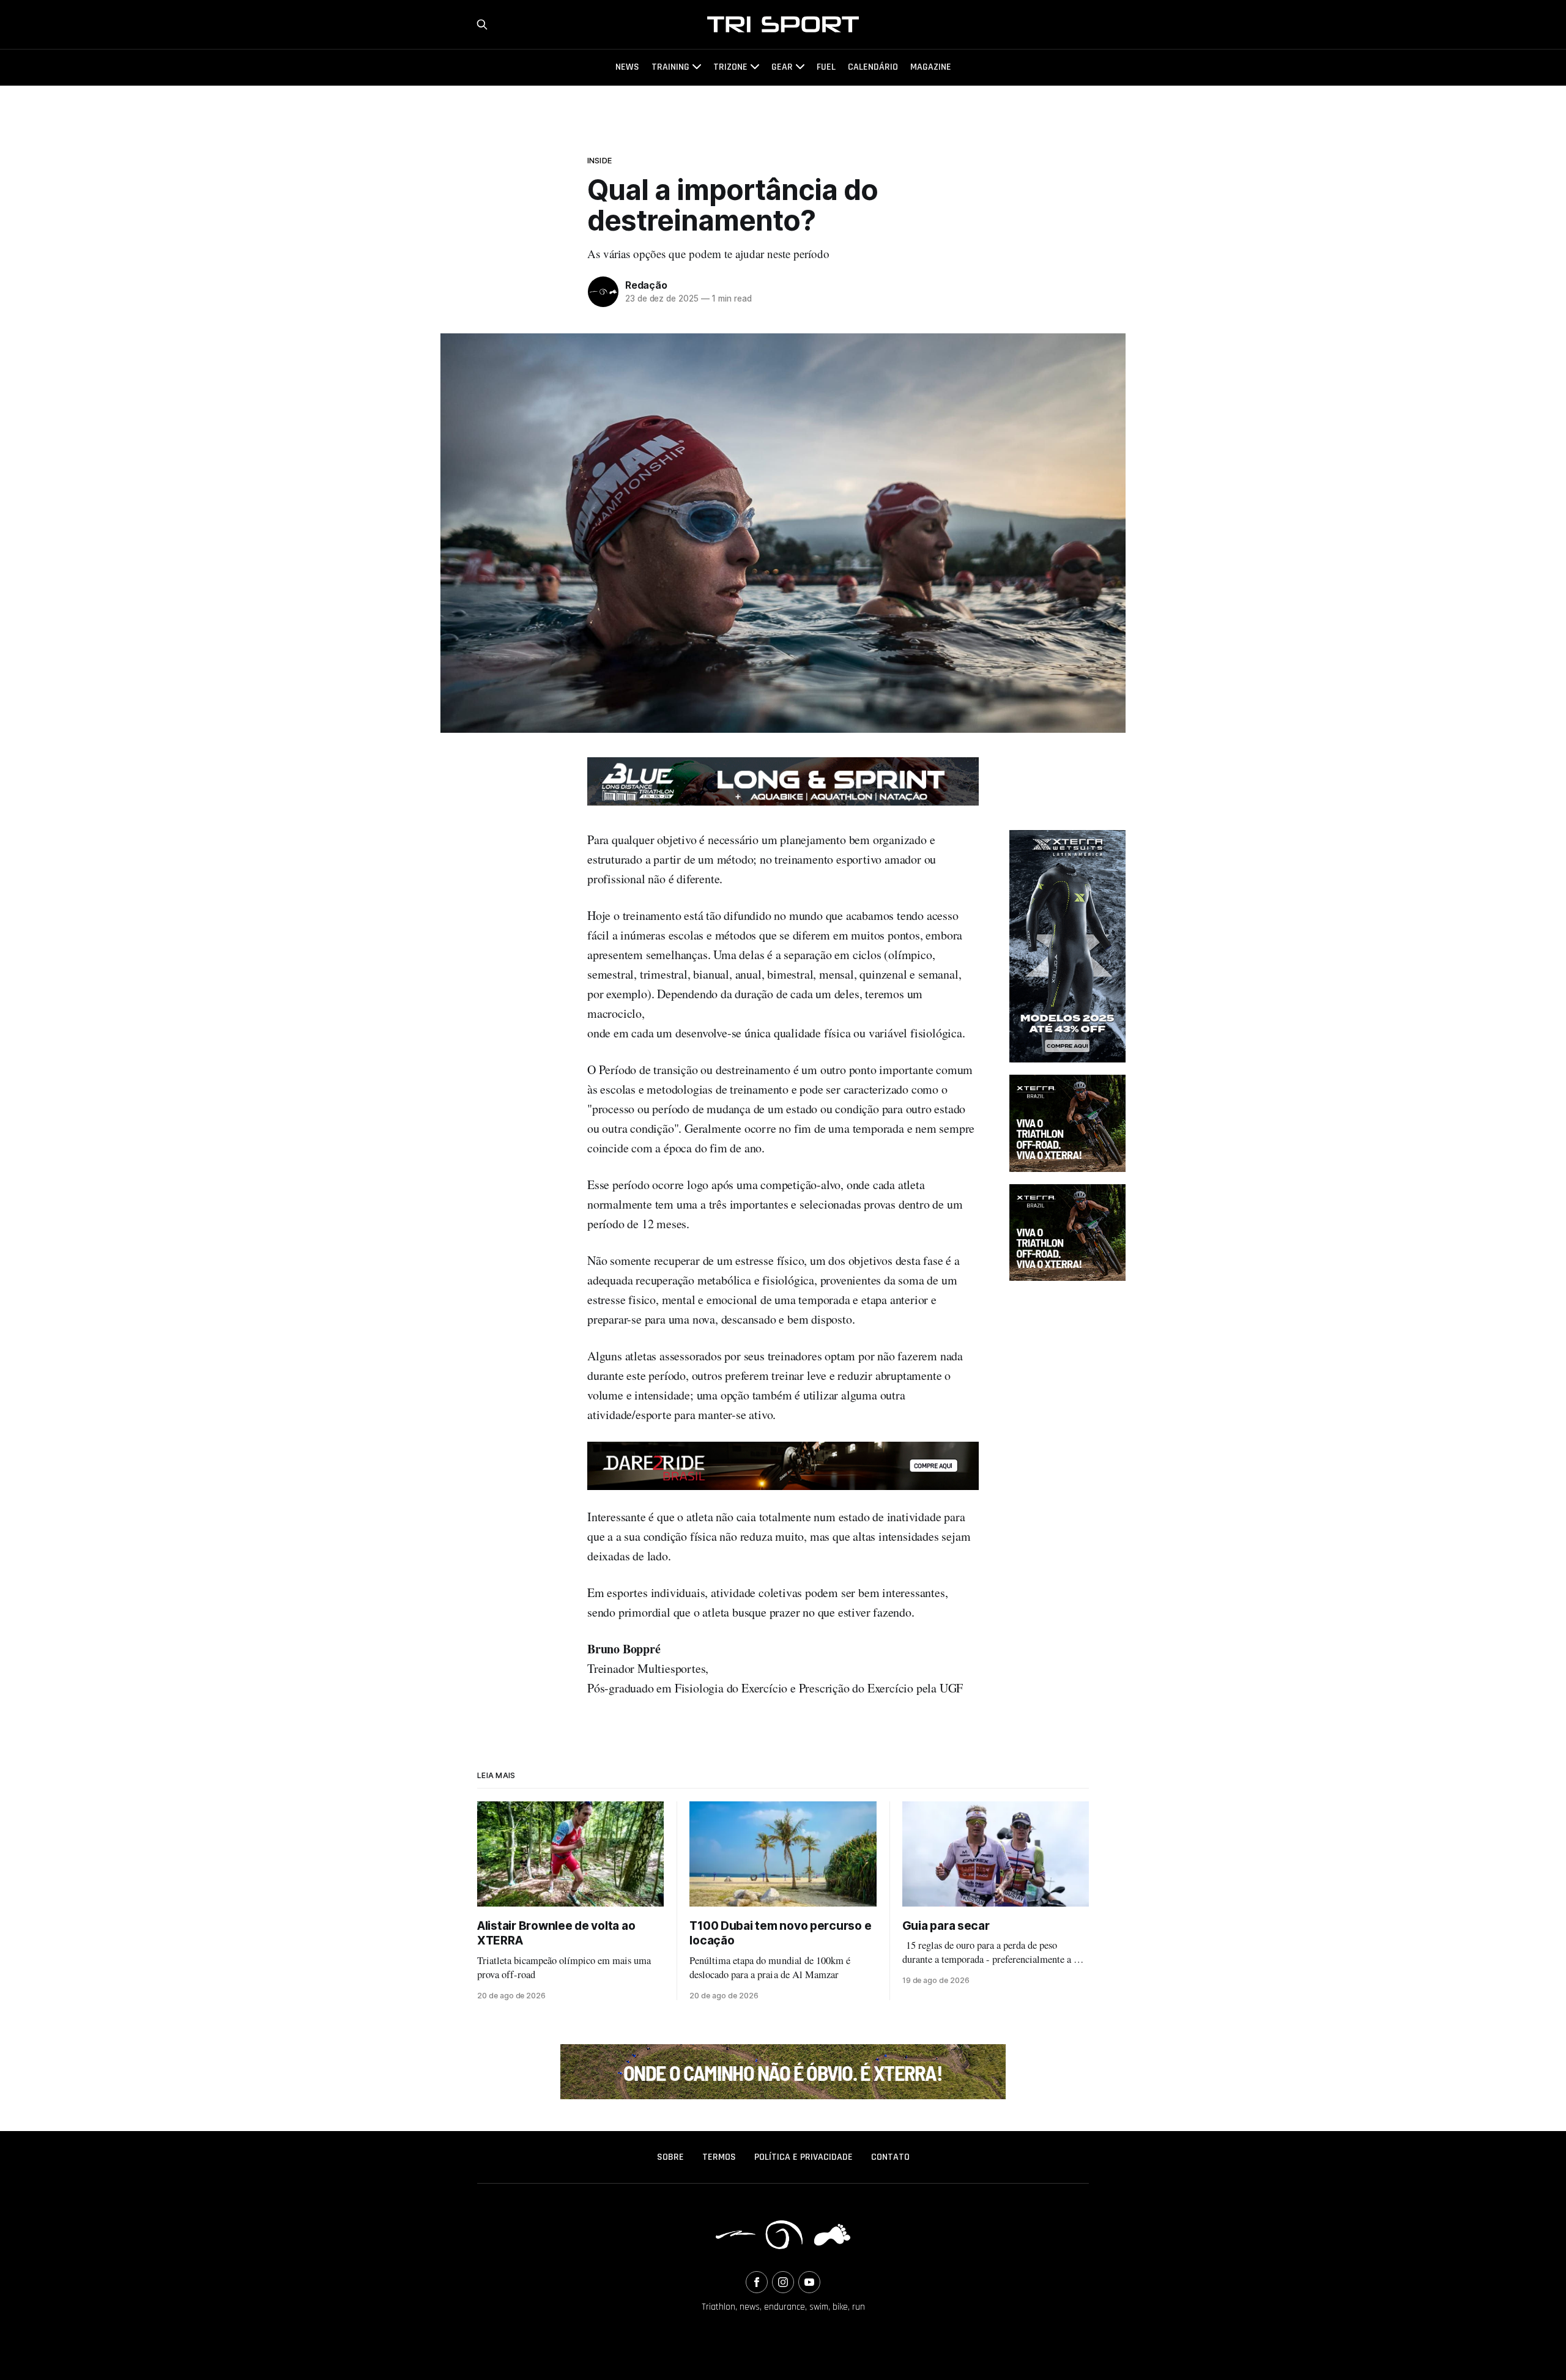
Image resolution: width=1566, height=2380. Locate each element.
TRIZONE (730, 67)
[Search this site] (482, 24)
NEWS (627, 67)
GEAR (782, 67)
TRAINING (670, 67)
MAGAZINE (931, 67)
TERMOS (719, 2157)
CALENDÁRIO (873, 67)
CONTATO (890, 2157)
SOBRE (670, 2157)
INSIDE (599, 160)
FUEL (826, 67)
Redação (646, 285)
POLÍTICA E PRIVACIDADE (803, 2157)
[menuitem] (670, 2157)
